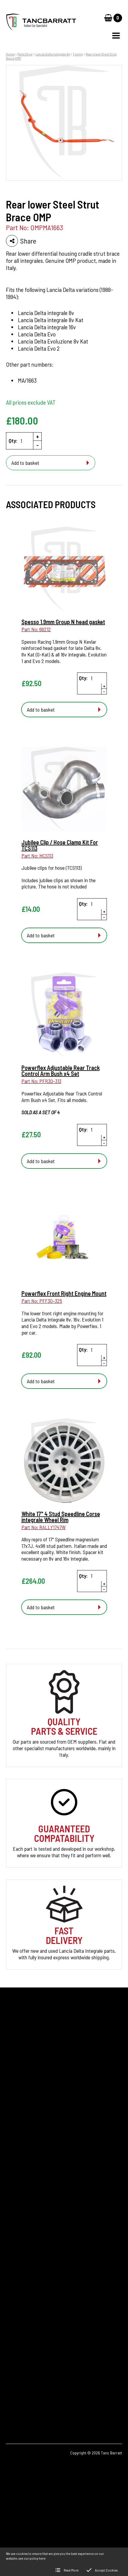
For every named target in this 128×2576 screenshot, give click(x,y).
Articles (14, 2190)
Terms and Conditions (28, 2240)
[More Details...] (64, 570)
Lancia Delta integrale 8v (53, 54)
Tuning (78, 54)
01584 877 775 (30, 2334)
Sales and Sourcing (25, 2230)
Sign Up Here (24, 2103)
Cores (12, 2170)
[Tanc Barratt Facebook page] (14, 2397)
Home (10, 54)
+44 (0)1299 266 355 (40, 2325)
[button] (116, 36)
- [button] (38, 445)
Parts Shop (25, 54)
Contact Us (17, 2210)
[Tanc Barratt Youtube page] (48, 2397)
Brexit (12, 2180)
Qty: (13, 441)
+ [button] (38, 436)
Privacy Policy (20, 2220)
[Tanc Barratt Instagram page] (31, 2397)
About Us (15, 2200)
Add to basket (25, 463)
